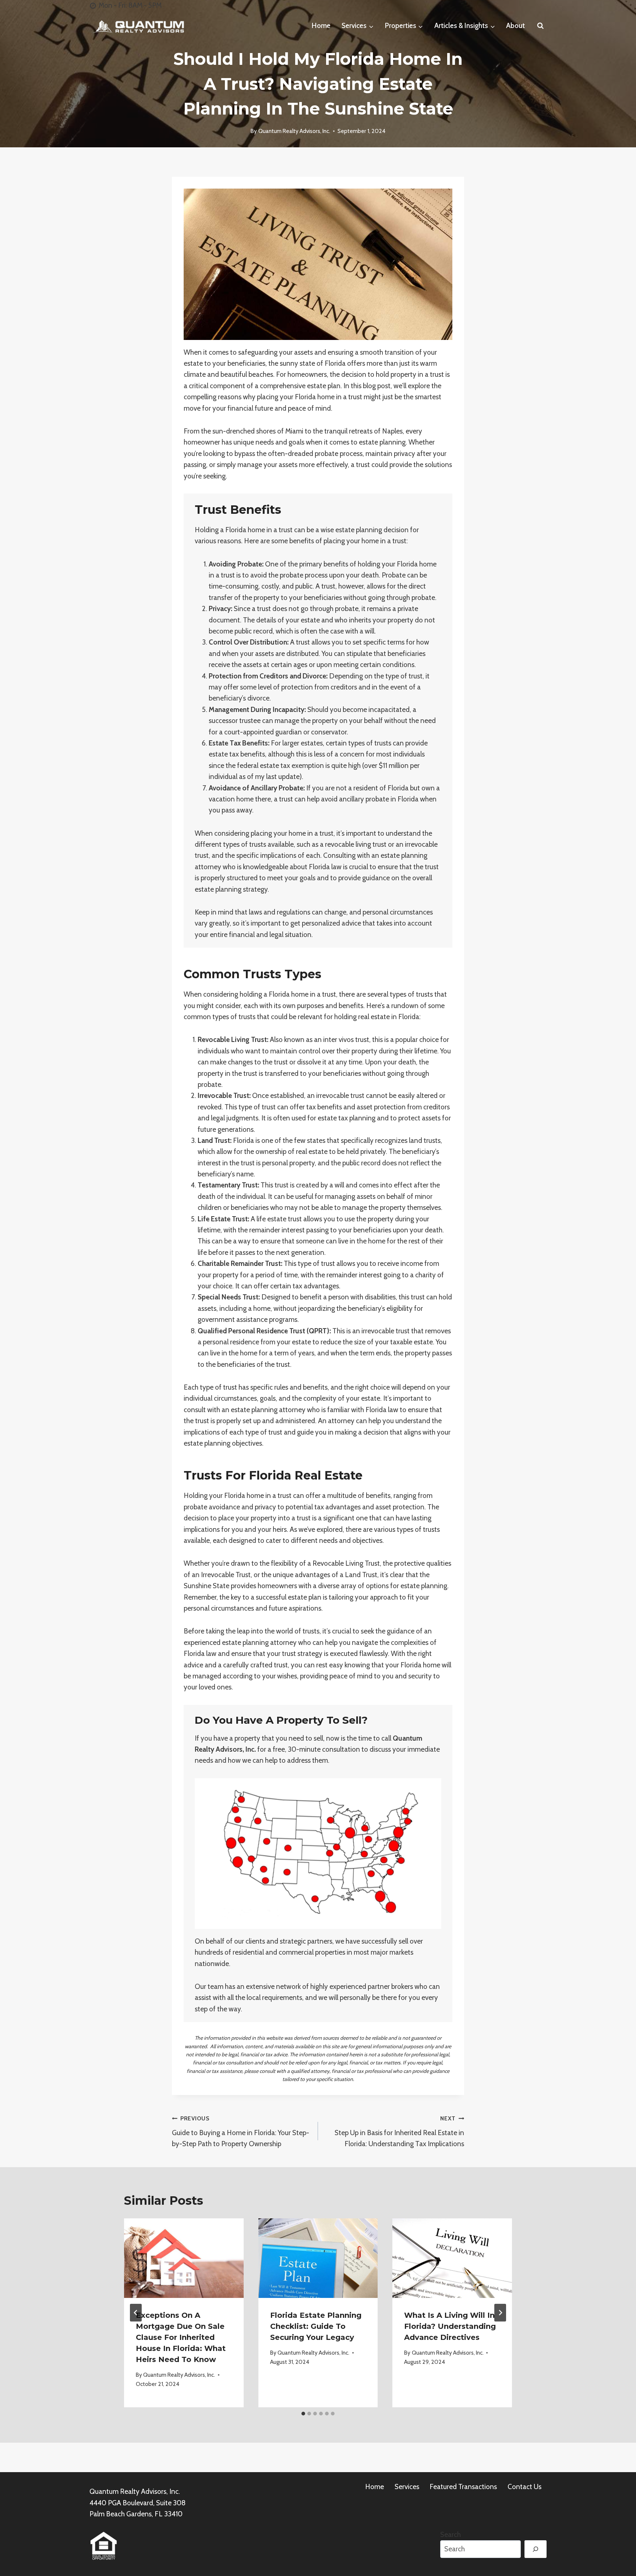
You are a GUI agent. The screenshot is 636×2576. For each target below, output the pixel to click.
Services (407, 2487)
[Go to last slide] (136, 2313)
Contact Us (524, 2487)
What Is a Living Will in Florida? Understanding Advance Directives (450, 2326)
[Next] (500, 2313)
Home (321, 26)
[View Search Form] (540, 26)
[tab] (303, 2414)
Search (451, 2535)
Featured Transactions (463, 2487)
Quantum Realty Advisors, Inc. (294, 131)
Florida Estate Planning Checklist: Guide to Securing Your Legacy (316, 2326)
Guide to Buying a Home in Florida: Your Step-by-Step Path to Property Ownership (241, 2131)
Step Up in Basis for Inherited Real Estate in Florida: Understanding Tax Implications (399, 2131)
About (515, 26)
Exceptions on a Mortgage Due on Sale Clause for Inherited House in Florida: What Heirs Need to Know (181, 2337)
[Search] (536, 2549)
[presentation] (184, 2258)
